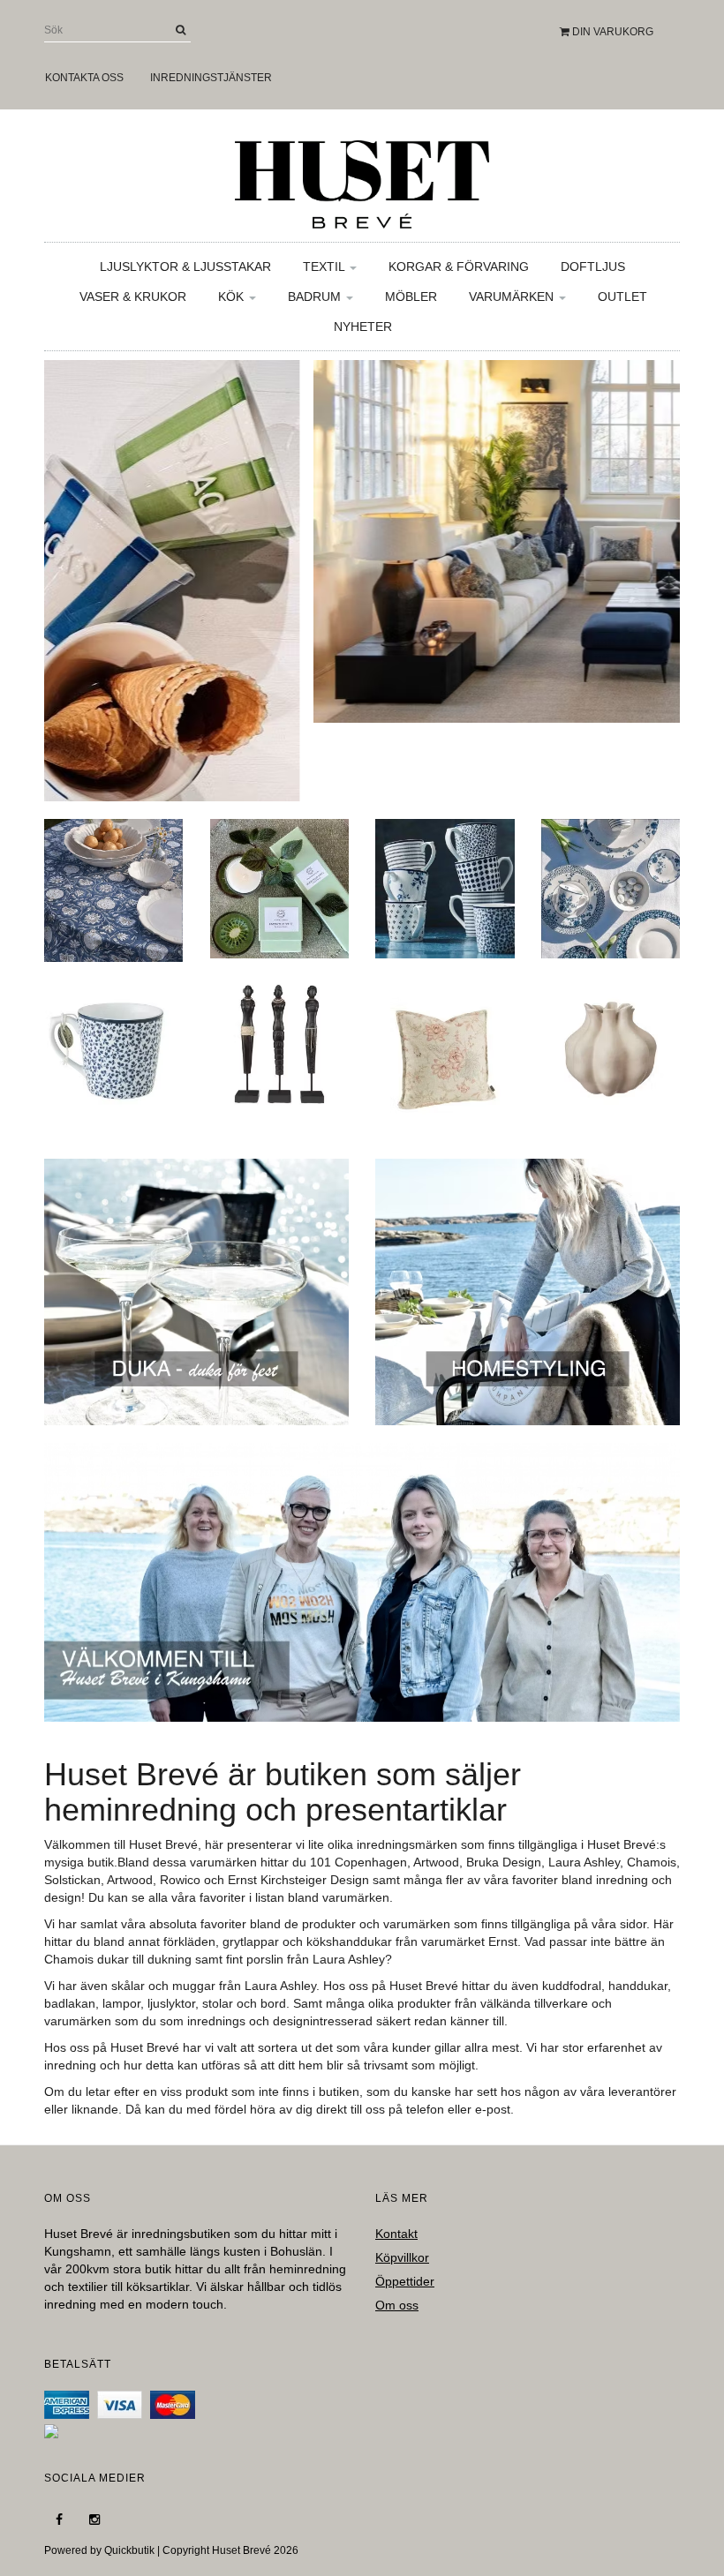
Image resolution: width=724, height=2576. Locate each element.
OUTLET (622, 297)
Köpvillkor (402, 2257)
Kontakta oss (84, 78)
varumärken (356, 1897)
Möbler (411, 297)
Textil (325, 267)
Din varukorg (611, 32)
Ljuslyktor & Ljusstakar (185, 267)
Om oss (397, 2305)
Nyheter (363, 327)
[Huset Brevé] (362, 180)
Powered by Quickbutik (99, 2550)
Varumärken (513, 297)
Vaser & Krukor (133, 297)
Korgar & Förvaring (459, 267)
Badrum (316, 297)
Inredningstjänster (211, 78)
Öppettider (405, 2281)
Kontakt (396, 2234)
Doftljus (593, 267)
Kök (233, 297)
